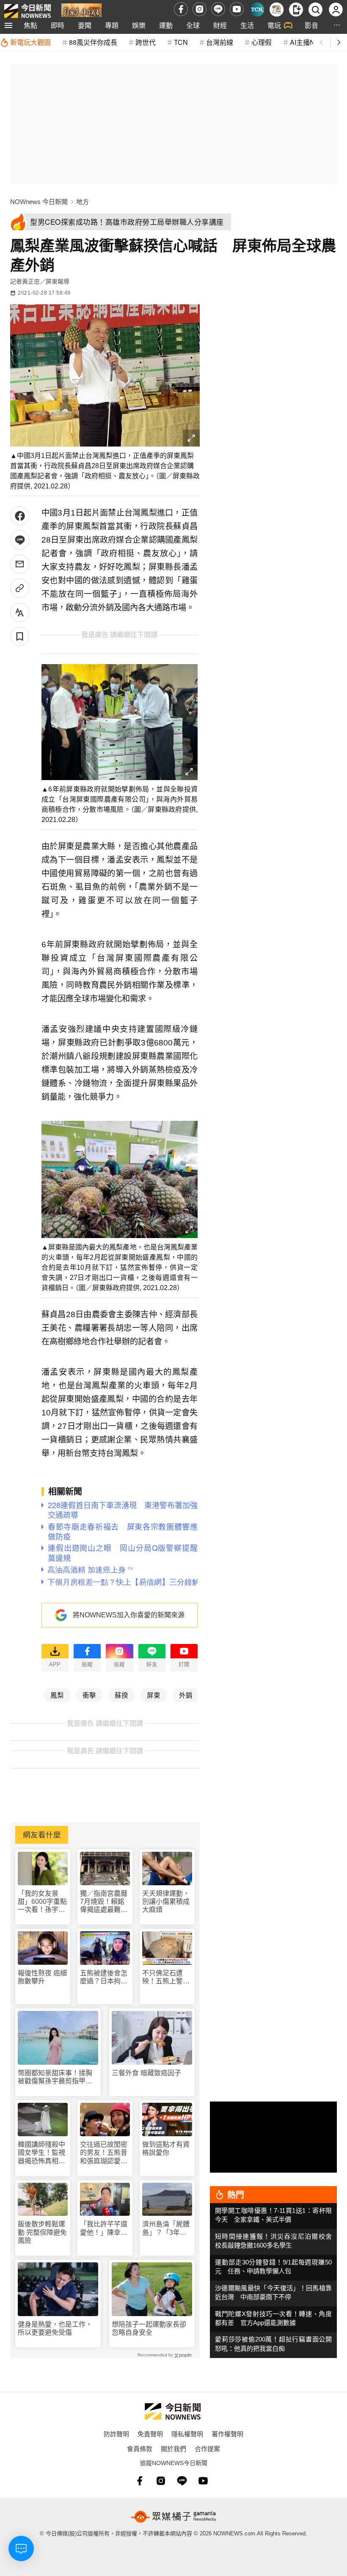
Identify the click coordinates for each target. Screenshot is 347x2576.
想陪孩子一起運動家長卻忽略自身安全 (149, 2328)
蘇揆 (121, 1695)
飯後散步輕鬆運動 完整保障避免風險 (42, 2232)
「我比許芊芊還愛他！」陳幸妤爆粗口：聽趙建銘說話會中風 (104, 2228)
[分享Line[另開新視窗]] (20, 540)
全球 (193, 25)
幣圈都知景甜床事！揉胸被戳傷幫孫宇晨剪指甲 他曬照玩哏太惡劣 (55, 2077)
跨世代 (146, 42)
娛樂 (139, 25)
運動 (166, 25)
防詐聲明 (116, 2434)
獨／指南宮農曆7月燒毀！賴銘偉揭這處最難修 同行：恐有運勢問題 (104, 1902)
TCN (181, 42)
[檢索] (315, 10)
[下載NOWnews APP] (296, 10)
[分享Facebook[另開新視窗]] (20, 516)
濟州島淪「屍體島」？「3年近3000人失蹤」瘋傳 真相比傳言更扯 (167, 2228)
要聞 (85, 25)
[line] (218, 9)
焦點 (30, 25)
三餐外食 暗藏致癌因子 (146, 2073)
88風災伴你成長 (93, 42)
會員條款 (140, 2448)
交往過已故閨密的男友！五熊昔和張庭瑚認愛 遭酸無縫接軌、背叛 (104, 2153)
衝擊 (89, 1695)
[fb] (181, 9)
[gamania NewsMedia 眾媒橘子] (173, 2517)
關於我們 (173, 2448)
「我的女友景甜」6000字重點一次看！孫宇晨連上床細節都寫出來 (42, 1902)
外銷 (186, 1695)
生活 (247, 25)
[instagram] (200, 9)
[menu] (8, 25)
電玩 (274, 25)
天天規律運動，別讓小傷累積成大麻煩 (166, 1902)
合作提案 (207, 2448)
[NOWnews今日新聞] (28, 9)
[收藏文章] (20, 636)
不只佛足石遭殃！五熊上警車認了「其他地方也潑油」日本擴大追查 (166, 1977)
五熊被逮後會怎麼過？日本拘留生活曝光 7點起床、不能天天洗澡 (104, 1977)
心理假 (262, 42)
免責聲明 (150, 2434)
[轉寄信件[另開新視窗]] (20, 564)
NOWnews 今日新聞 (39, 202)
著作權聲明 (227, 2434)
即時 (58, 25)
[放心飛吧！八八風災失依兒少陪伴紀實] (81, 11)
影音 (311, 25)
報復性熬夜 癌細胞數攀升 (42, 1977)
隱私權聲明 (187, 2434)
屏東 (154, 1695)
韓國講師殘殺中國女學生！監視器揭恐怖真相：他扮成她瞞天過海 (41, 2153)
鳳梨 (57, 1695)
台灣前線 (220, 42)
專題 (112, 25)
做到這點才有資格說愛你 (166, 2149)
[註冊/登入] (336, 10)
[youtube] (237, 9)
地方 (83, 202)
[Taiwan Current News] (257, 10)
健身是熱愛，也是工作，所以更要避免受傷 (55, 2328)
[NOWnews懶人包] (277, 10)
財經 (220, 25)
